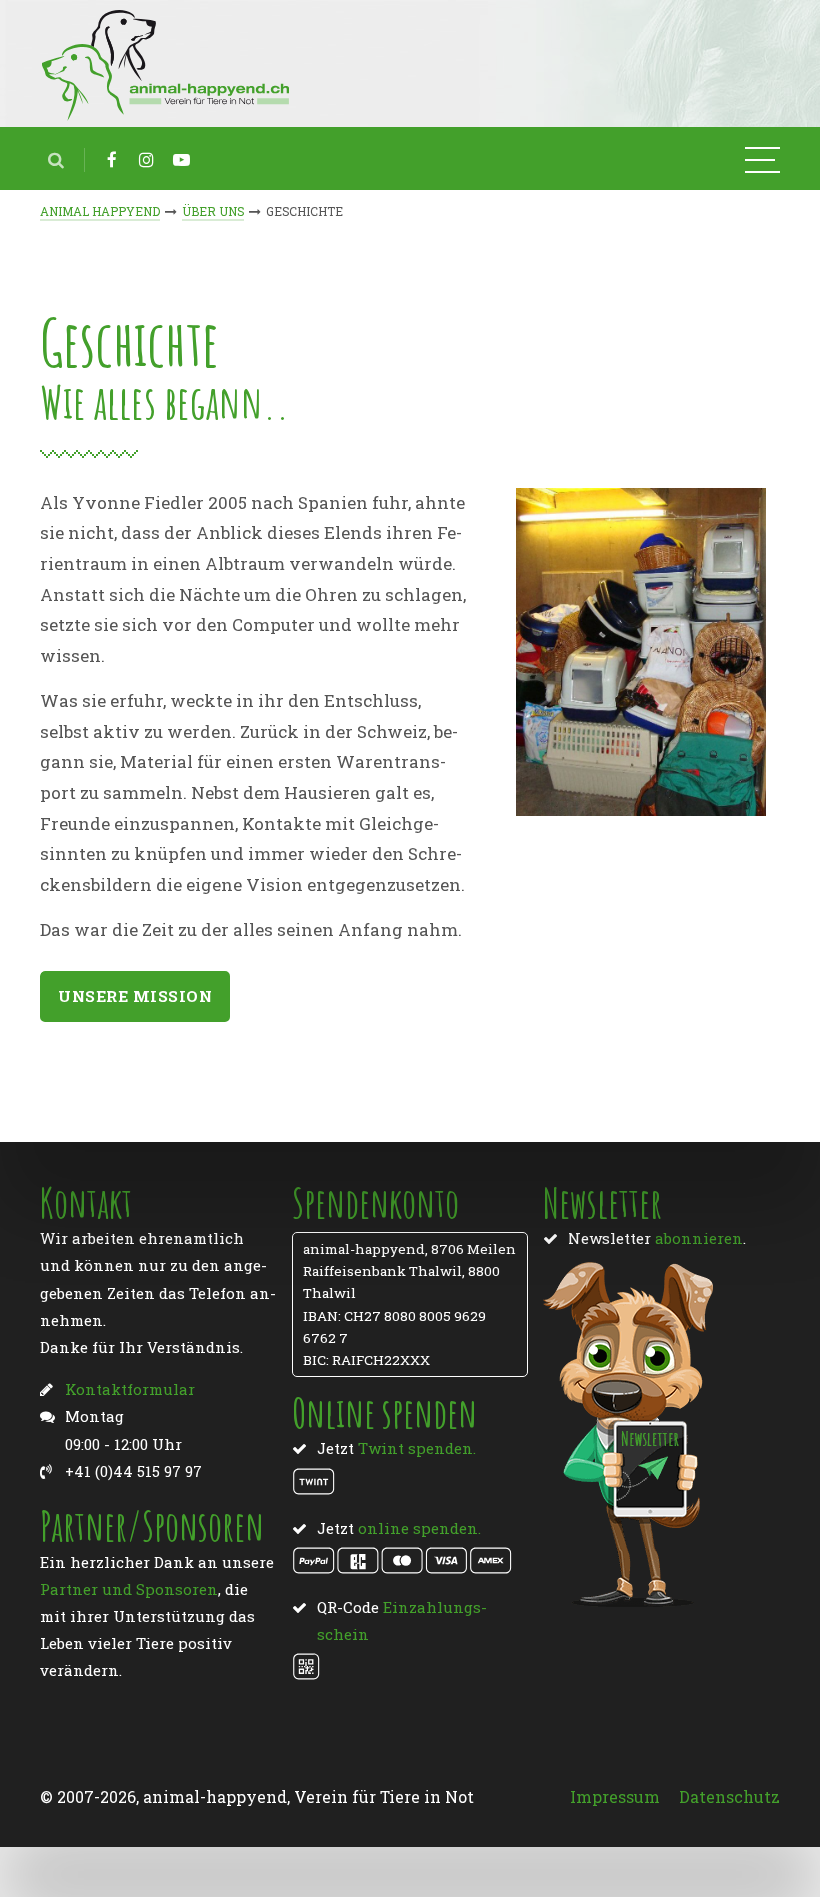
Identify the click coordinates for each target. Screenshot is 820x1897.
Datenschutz (729, 1796)
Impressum (615, 1796)
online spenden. (419, 1528)
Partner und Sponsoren (129, 1589)
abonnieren (699, 1238)
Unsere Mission (135, 996)
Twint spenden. (417, 1448)
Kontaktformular (130, 1389)
